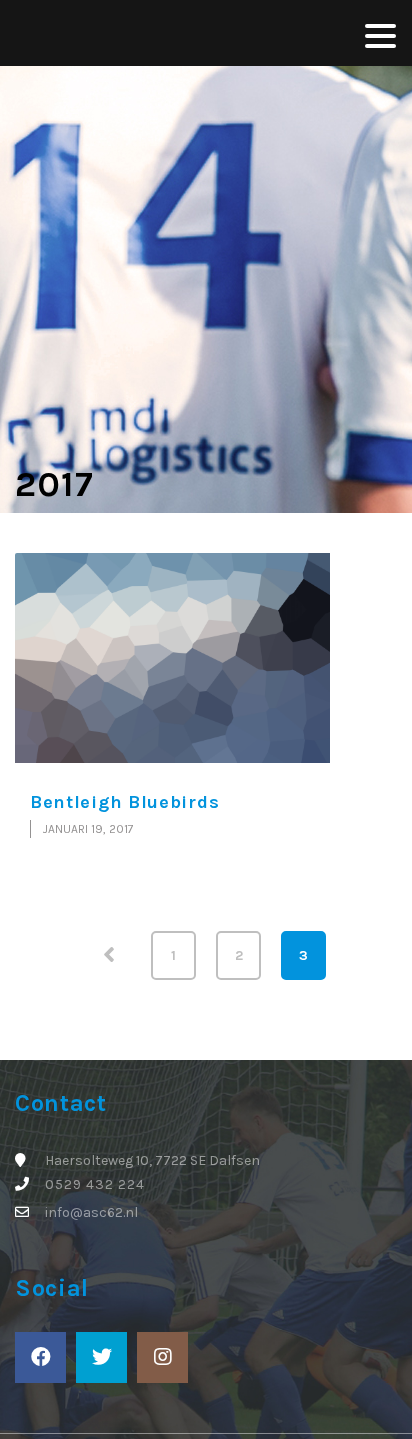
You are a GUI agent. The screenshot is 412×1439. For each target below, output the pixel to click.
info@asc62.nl (91, 1212)
